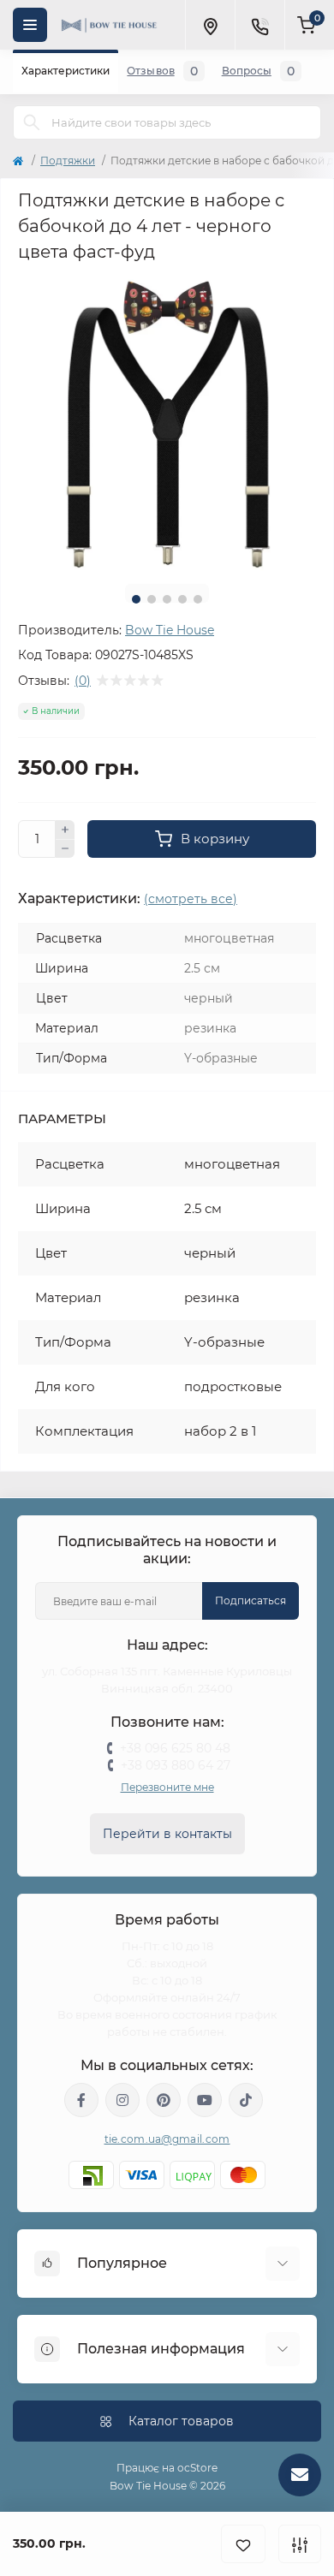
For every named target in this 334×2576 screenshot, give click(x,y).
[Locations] (210, 25)
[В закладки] (243, 2544)
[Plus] (65, 830)
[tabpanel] (167, 422)
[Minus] (65, 849)
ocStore (197, 2468)
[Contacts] (259, 25)
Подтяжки (68, 161)
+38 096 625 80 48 (175, 1748)
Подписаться (250, 1600)
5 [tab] (198, 599)
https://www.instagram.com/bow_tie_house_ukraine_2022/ (122, 2100)
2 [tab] (152, 599)
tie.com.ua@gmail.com (167, 2139)
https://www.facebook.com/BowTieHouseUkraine (81, 2100)
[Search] (32, 122)
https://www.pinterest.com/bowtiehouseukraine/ (164, 2100)
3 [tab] (167, 599)
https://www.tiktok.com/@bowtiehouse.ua (246, 2100)
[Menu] (30, 25)
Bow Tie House (170, 630)
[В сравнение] (300, 2544)
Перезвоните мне (167, 1787)
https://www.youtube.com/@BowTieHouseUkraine (205, 2100)
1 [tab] (136, 599)
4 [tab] (182, 599)
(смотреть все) (191, 899)
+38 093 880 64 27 (176, 1765)
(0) (83, 681)
